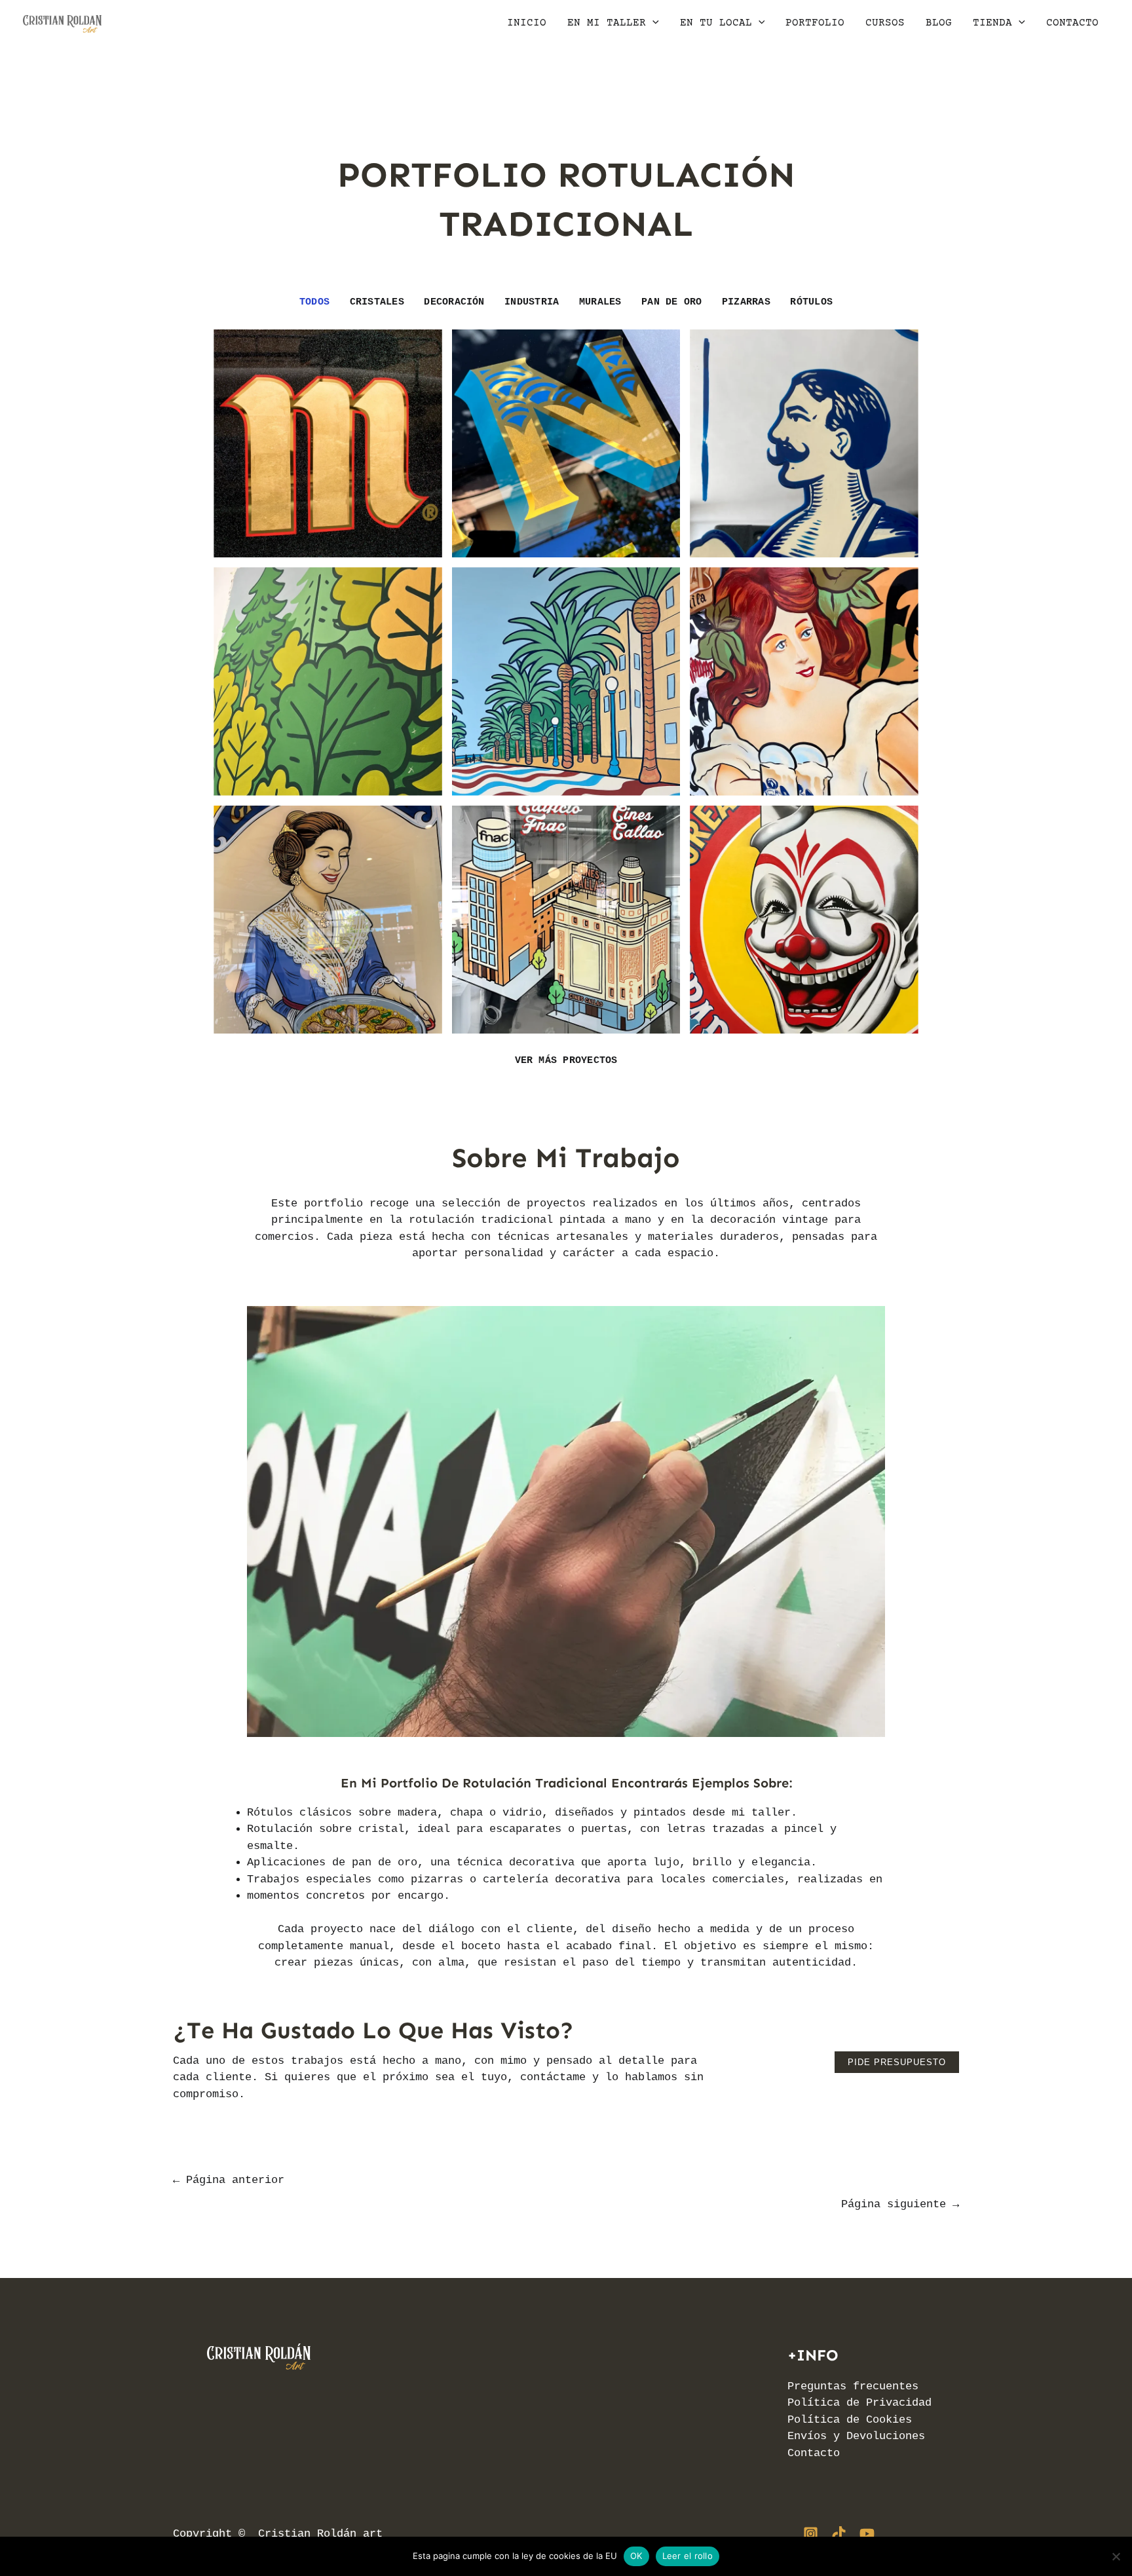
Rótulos (811, 302)
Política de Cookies (850, 2420)
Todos (314, 302)
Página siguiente (900, 2204)
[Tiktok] (839, 2534)
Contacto (814, 2453)
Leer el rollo (688, 2556)
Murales (600, 302)
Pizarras (746, 302)
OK (636, 2556)
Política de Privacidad (859, 2403)
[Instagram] (811, 2534)
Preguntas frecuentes (853, 2386)
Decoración (454, 302)
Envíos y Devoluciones (856, 2436)
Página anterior (229, 2180)
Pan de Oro (671, 302)
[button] (652, 23)
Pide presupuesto (897, 2062)
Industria (532, 302)
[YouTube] (867, 2534)
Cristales (377, 302)
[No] (1116, 2556)
